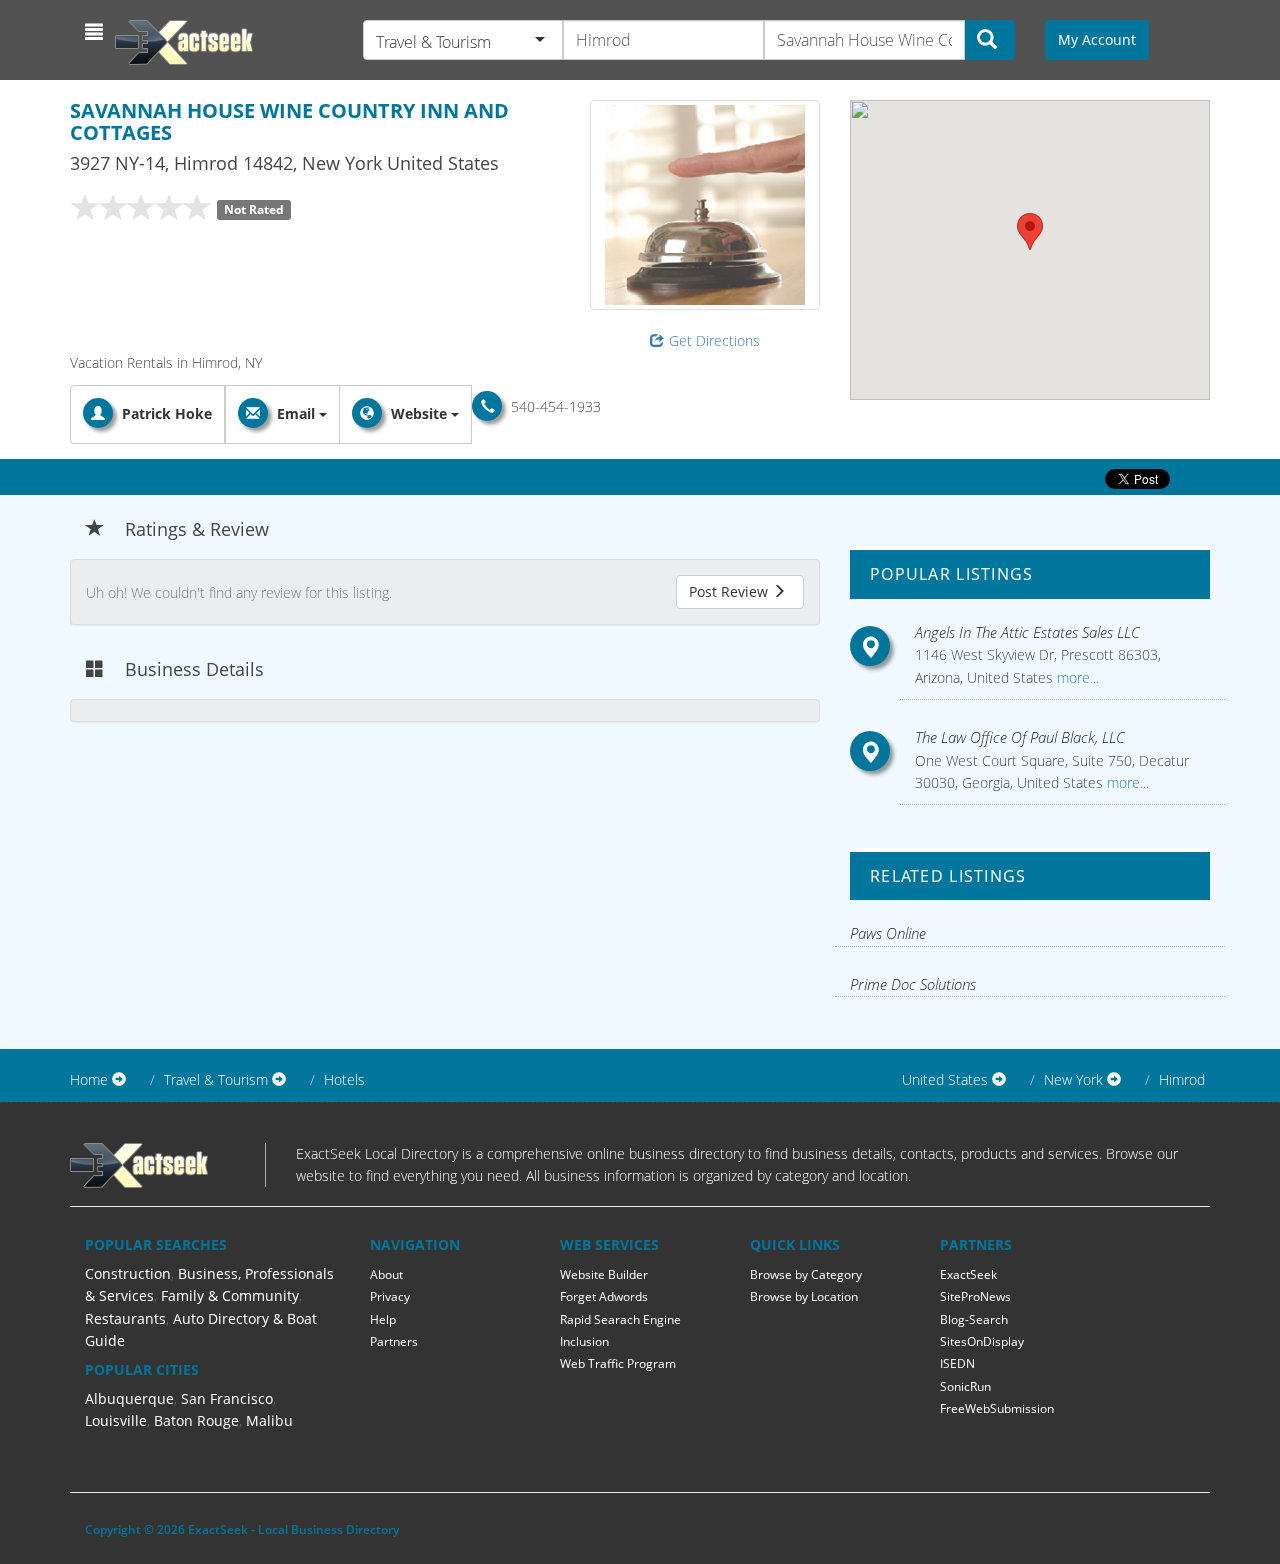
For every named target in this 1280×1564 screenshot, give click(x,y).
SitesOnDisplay (982, 1341)
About (386, 1274)
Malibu (269, 1420)
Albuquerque (129, 1398)
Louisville (116, 1420)
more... (1076, 677)
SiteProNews (975, 1296)
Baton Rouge (196, 1420)
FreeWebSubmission (997, 1408)
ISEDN (957, 1363)
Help (383, 1319)
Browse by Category (806, 1274)
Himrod (1182, 1079)
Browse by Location (804, 1296)
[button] (96, 32)
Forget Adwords (604, 1296)
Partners (394, 1341)
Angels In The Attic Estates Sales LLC (1027, 632)
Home (89, 1079)
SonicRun (965, 1386)
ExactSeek (968, 1274)
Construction (128, 1273)
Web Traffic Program (618, 1363)
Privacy (390, 1296)
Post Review (730, 591)
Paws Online (888, 933)
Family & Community (230, 1295)
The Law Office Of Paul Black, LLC (1020, 737)
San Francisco (227, 1398)
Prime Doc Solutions (913, 984)
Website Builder (604, 1274)
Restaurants (125, 1318)
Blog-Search (974, 1319)
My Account (1097, 39)
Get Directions (714, 340)
